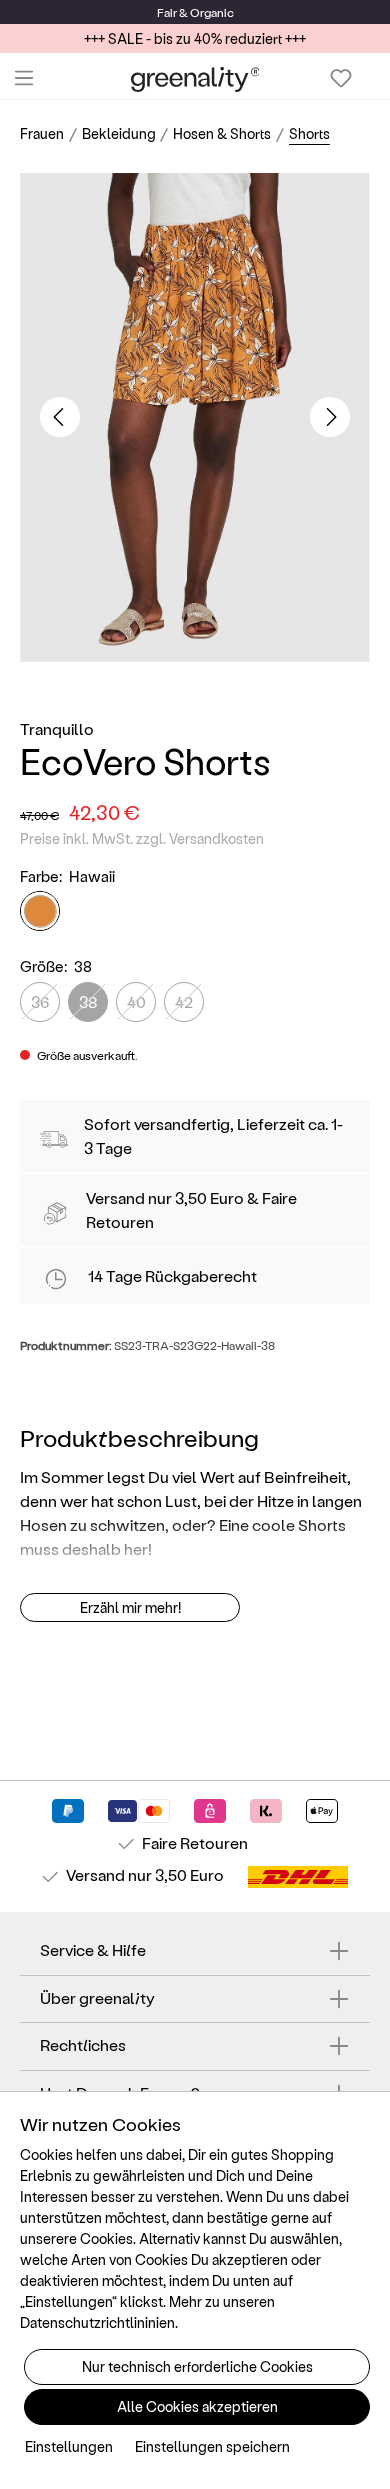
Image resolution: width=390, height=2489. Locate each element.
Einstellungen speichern (212, 2446)
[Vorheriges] (60, 417)
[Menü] (24, 78)
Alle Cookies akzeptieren (197, 2406)
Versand (115, 1197)
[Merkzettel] (341, 78)
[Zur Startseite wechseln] (195, 78)
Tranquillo (57, 728)
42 (184, 1001)
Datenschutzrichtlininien (97, 2322)
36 (40, 1001)
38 (88, 1001)
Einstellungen (69, 2446)
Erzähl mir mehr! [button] (130, 1607)
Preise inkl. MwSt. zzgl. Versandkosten (142, 838)
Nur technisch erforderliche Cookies (197, 2366)
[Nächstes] (330, 417)
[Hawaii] (40, 911)
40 (136, 1001)
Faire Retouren (195, 1842)
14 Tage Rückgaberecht (172, 1275)
